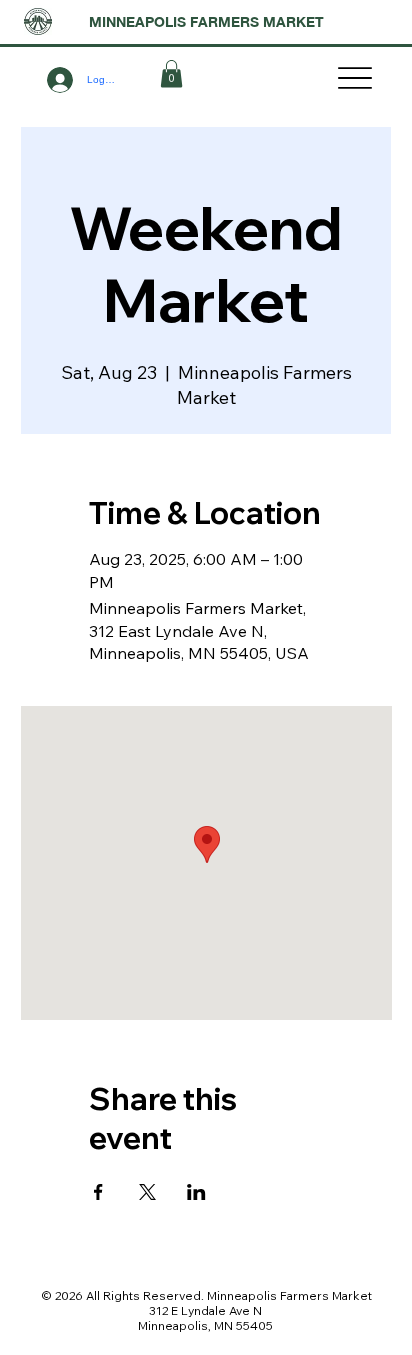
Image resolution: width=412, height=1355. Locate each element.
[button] (171, 73)
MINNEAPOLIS (139, 21)
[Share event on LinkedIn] (196, 1192)
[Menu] (355, 78)
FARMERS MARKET (257, 21)
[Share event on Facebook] (98, 1192)
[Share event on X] (147, 1192)
